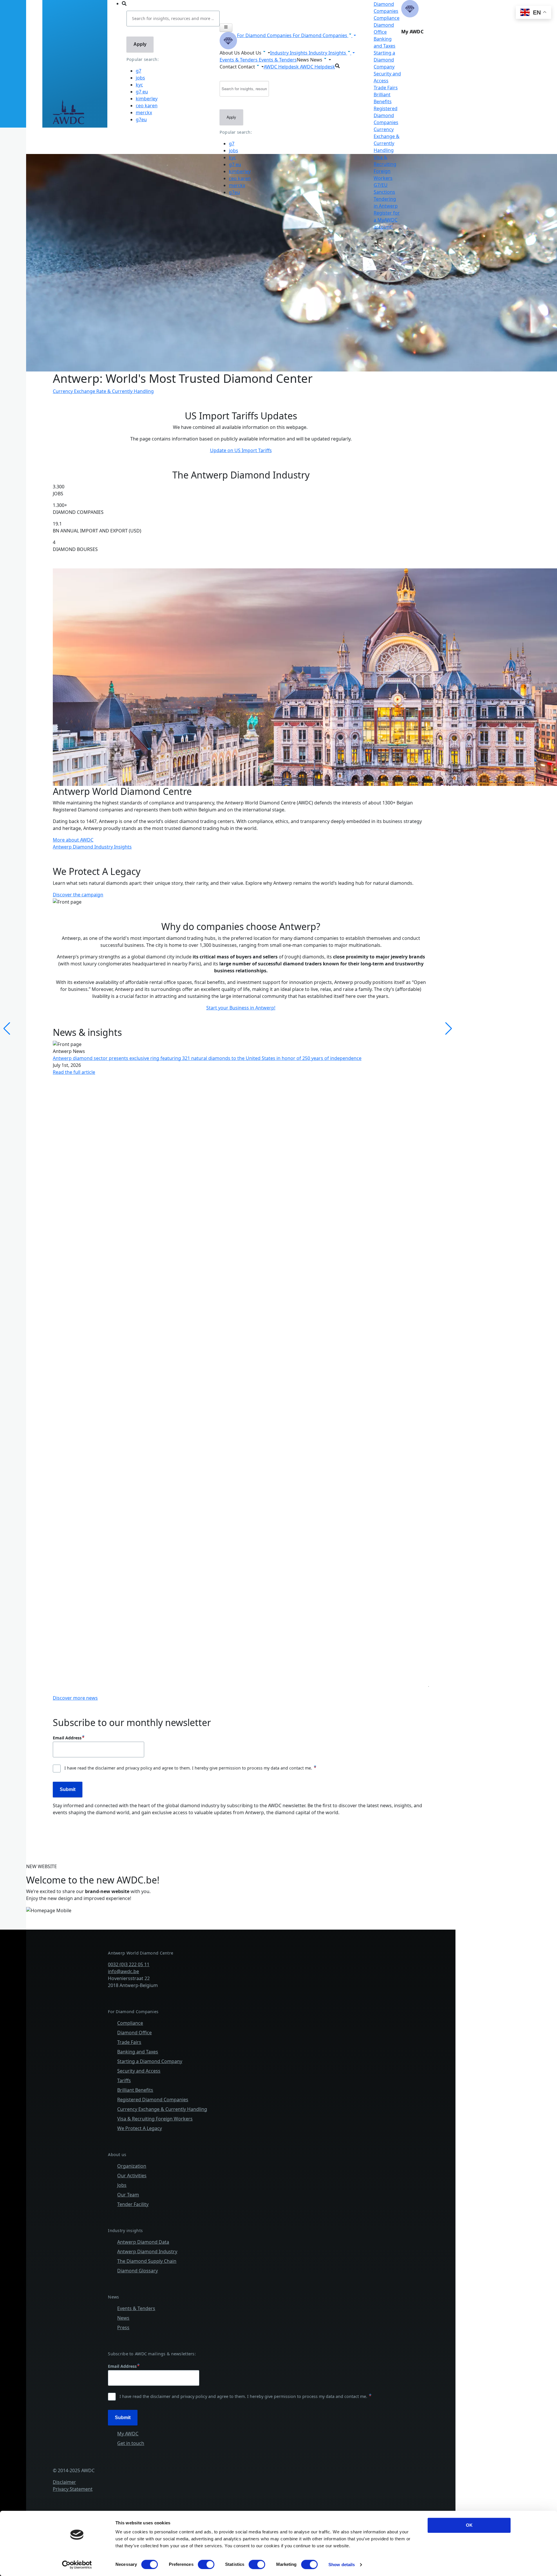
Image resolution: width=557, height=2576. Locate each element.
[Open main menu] (226, 28)
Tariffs (124, 2080)
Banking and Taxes (138, 2052)
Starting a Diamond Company (384, 60)
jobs (140, 78)
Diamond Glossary (138, 2271)
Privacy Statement (73, 2489)
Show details (342, 2565)
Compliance (387, 18)
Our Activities (132, 2176)
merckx (144, 113)
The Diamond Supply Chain (147, 2261)
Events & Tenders (136, 2308)
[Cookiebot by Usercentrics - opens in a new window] (77, 2565)
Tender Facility (133, 2204)
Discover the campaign (78, 895)
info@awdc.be (123, 1971)
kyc (139, 85)
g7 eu (142, 92)
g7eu (141, 119)
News (123, 2318)
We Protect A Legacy (140, 2128)
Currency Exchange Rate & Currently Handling (103, 391)
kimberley (147, 99)
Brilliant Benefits (135, 2090)
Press (123, 2327)
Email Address (67, 1738)
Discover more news (75, 1698)
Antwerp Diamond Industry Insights (92, 847)
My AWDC (128, 2434)
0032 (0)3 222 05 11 (129, 1964)
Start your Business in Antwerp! (241, 1008)
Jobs (122, 2185)
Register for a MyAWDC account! (387, 220)
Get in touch (131, 2443)
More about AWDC (73, 840)
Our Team (128, 2195)
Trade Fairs (386, 88)
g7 (139, 71)
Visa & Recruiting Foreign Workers (155, 2119)
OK (469, 2525)
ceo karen (147, 106)
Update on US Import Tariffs (241, 450)
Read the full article (74, 1072)
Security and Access (139, 2071)
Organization (132, 2166)
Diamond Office (134, 2033)
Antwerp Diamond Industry (147, 2251)
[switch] (206, 2564)
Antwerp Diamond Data (143, 2242)
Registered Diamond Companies (386, 115)
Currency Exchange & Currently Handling (162, 2109)
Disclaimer (64, 2482)
